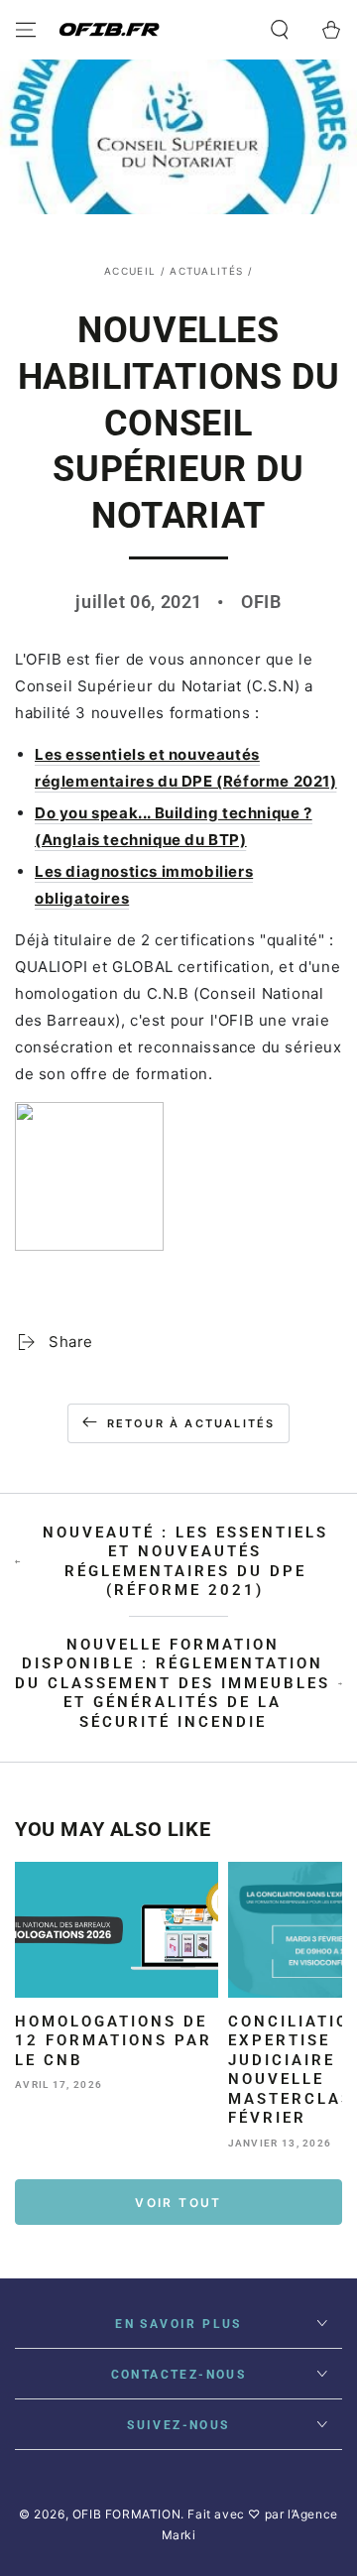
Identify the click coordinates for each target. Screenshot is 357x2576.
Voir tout (178, 2203)
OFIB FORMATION (126, 2514)
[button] (280, 30)
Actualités (206, 271)
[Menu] (26, 30)
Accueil (130, 271)
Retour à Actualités (191, 1423)
